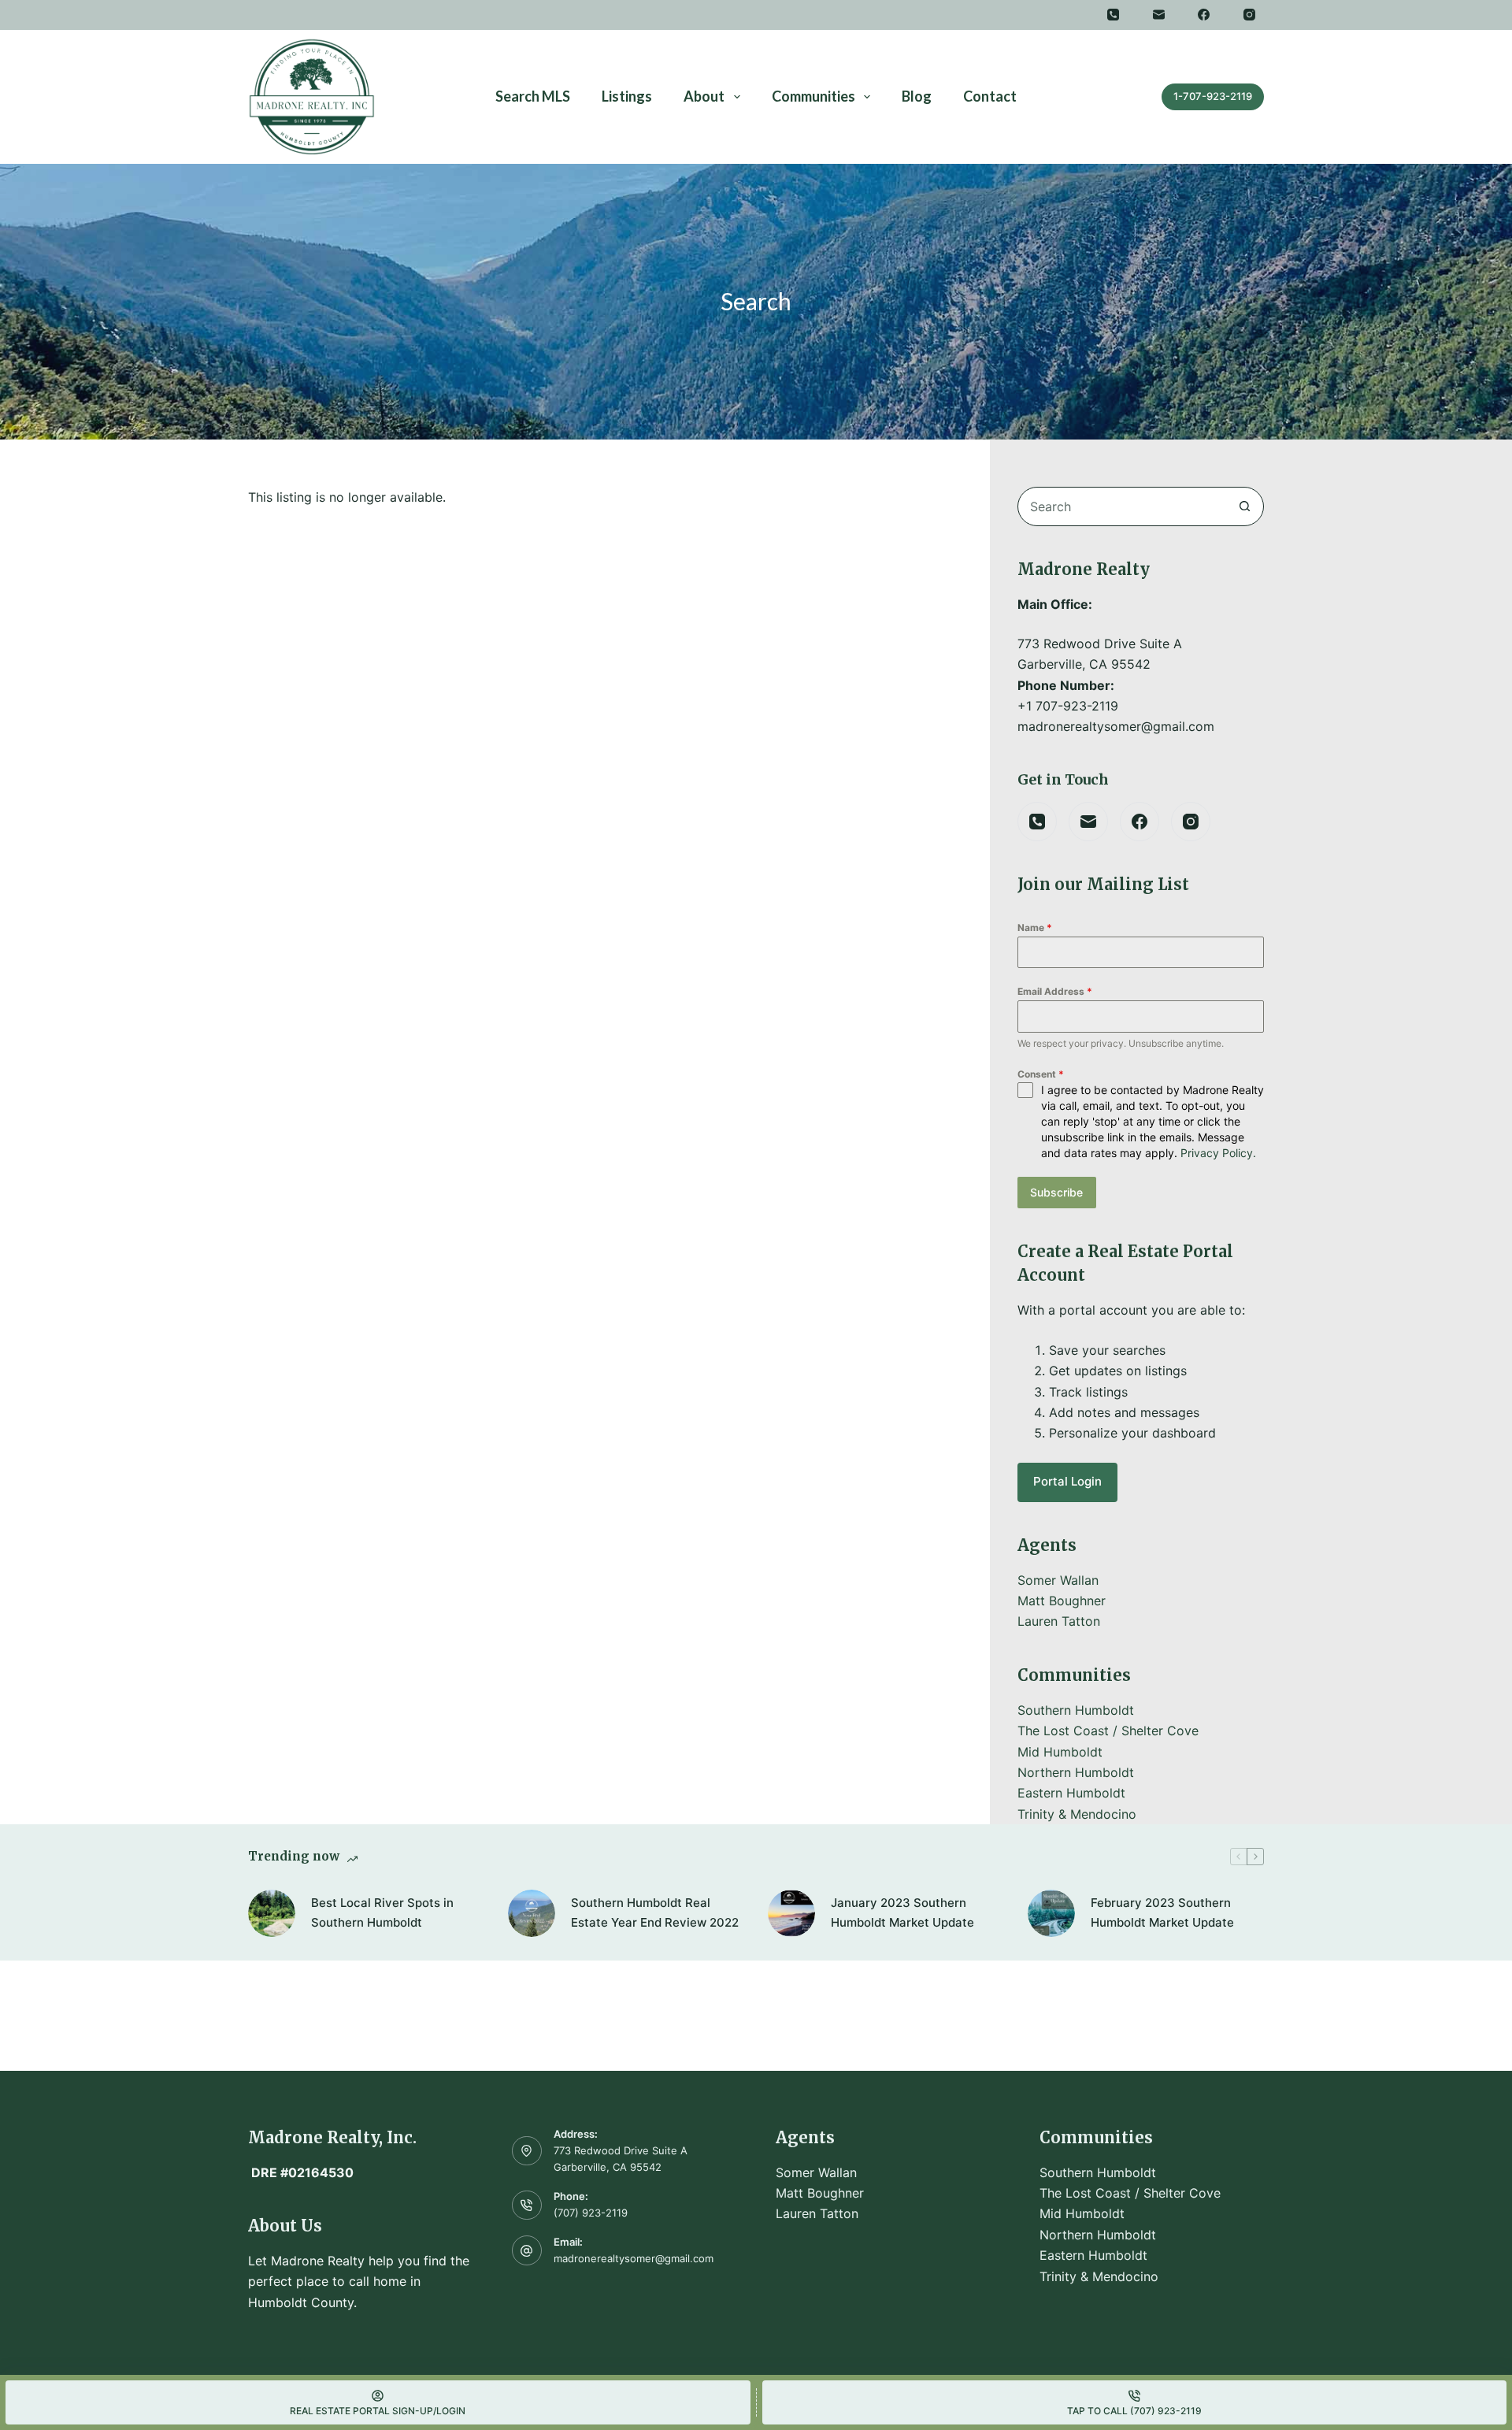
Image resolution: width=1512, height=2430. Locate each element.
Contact (990, 96)
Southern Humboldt (1076, 1710)
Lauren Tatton (1059, 1621)
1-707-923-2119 (1213, 96)
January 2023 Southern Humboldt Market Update (902, 1912)
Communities (813, 96)
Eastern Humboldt (1071, 1793)
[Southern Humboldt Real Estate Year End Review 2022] (532, 1913)
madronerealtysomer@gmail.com (634, 2258)
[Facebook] (1204, 15)
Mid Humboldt (1060, 1752)
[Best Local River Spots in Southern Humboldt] (272, 1913)
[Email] (1159, 15)
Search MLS (533, 96)
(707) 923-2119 (591, 2213)
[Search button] (1244, 506)
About (704, 96)
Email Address (1055, 991)
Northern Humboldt (1076, 1772)
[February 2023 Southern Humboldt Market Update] (1051, 1913)
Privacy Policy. (1218, 1153)
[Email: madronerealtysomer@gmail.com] (527, 2250)
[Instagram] (1250, 15)
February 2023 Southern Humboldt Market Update (1162, 1912)
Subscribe (1056, 1192)
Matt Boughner (1062, 1601)
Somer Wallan (1058, 1580)
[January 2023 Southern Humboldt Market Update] (791, 1913)
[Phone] (1114, 15)
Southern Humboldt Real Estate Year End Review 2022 (655, 1912)
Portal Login (1067, 1481)
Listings (627, 96)
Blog (917, 96)
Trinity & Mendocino (1077, 1814)
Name (1035, 927)
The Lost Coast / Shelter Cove (1108, 1731)
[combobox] (1122, 506)
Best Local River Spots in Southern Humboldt (382, 1912)
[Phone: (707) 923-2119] (527, 2206)
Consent (1041, 1074)
